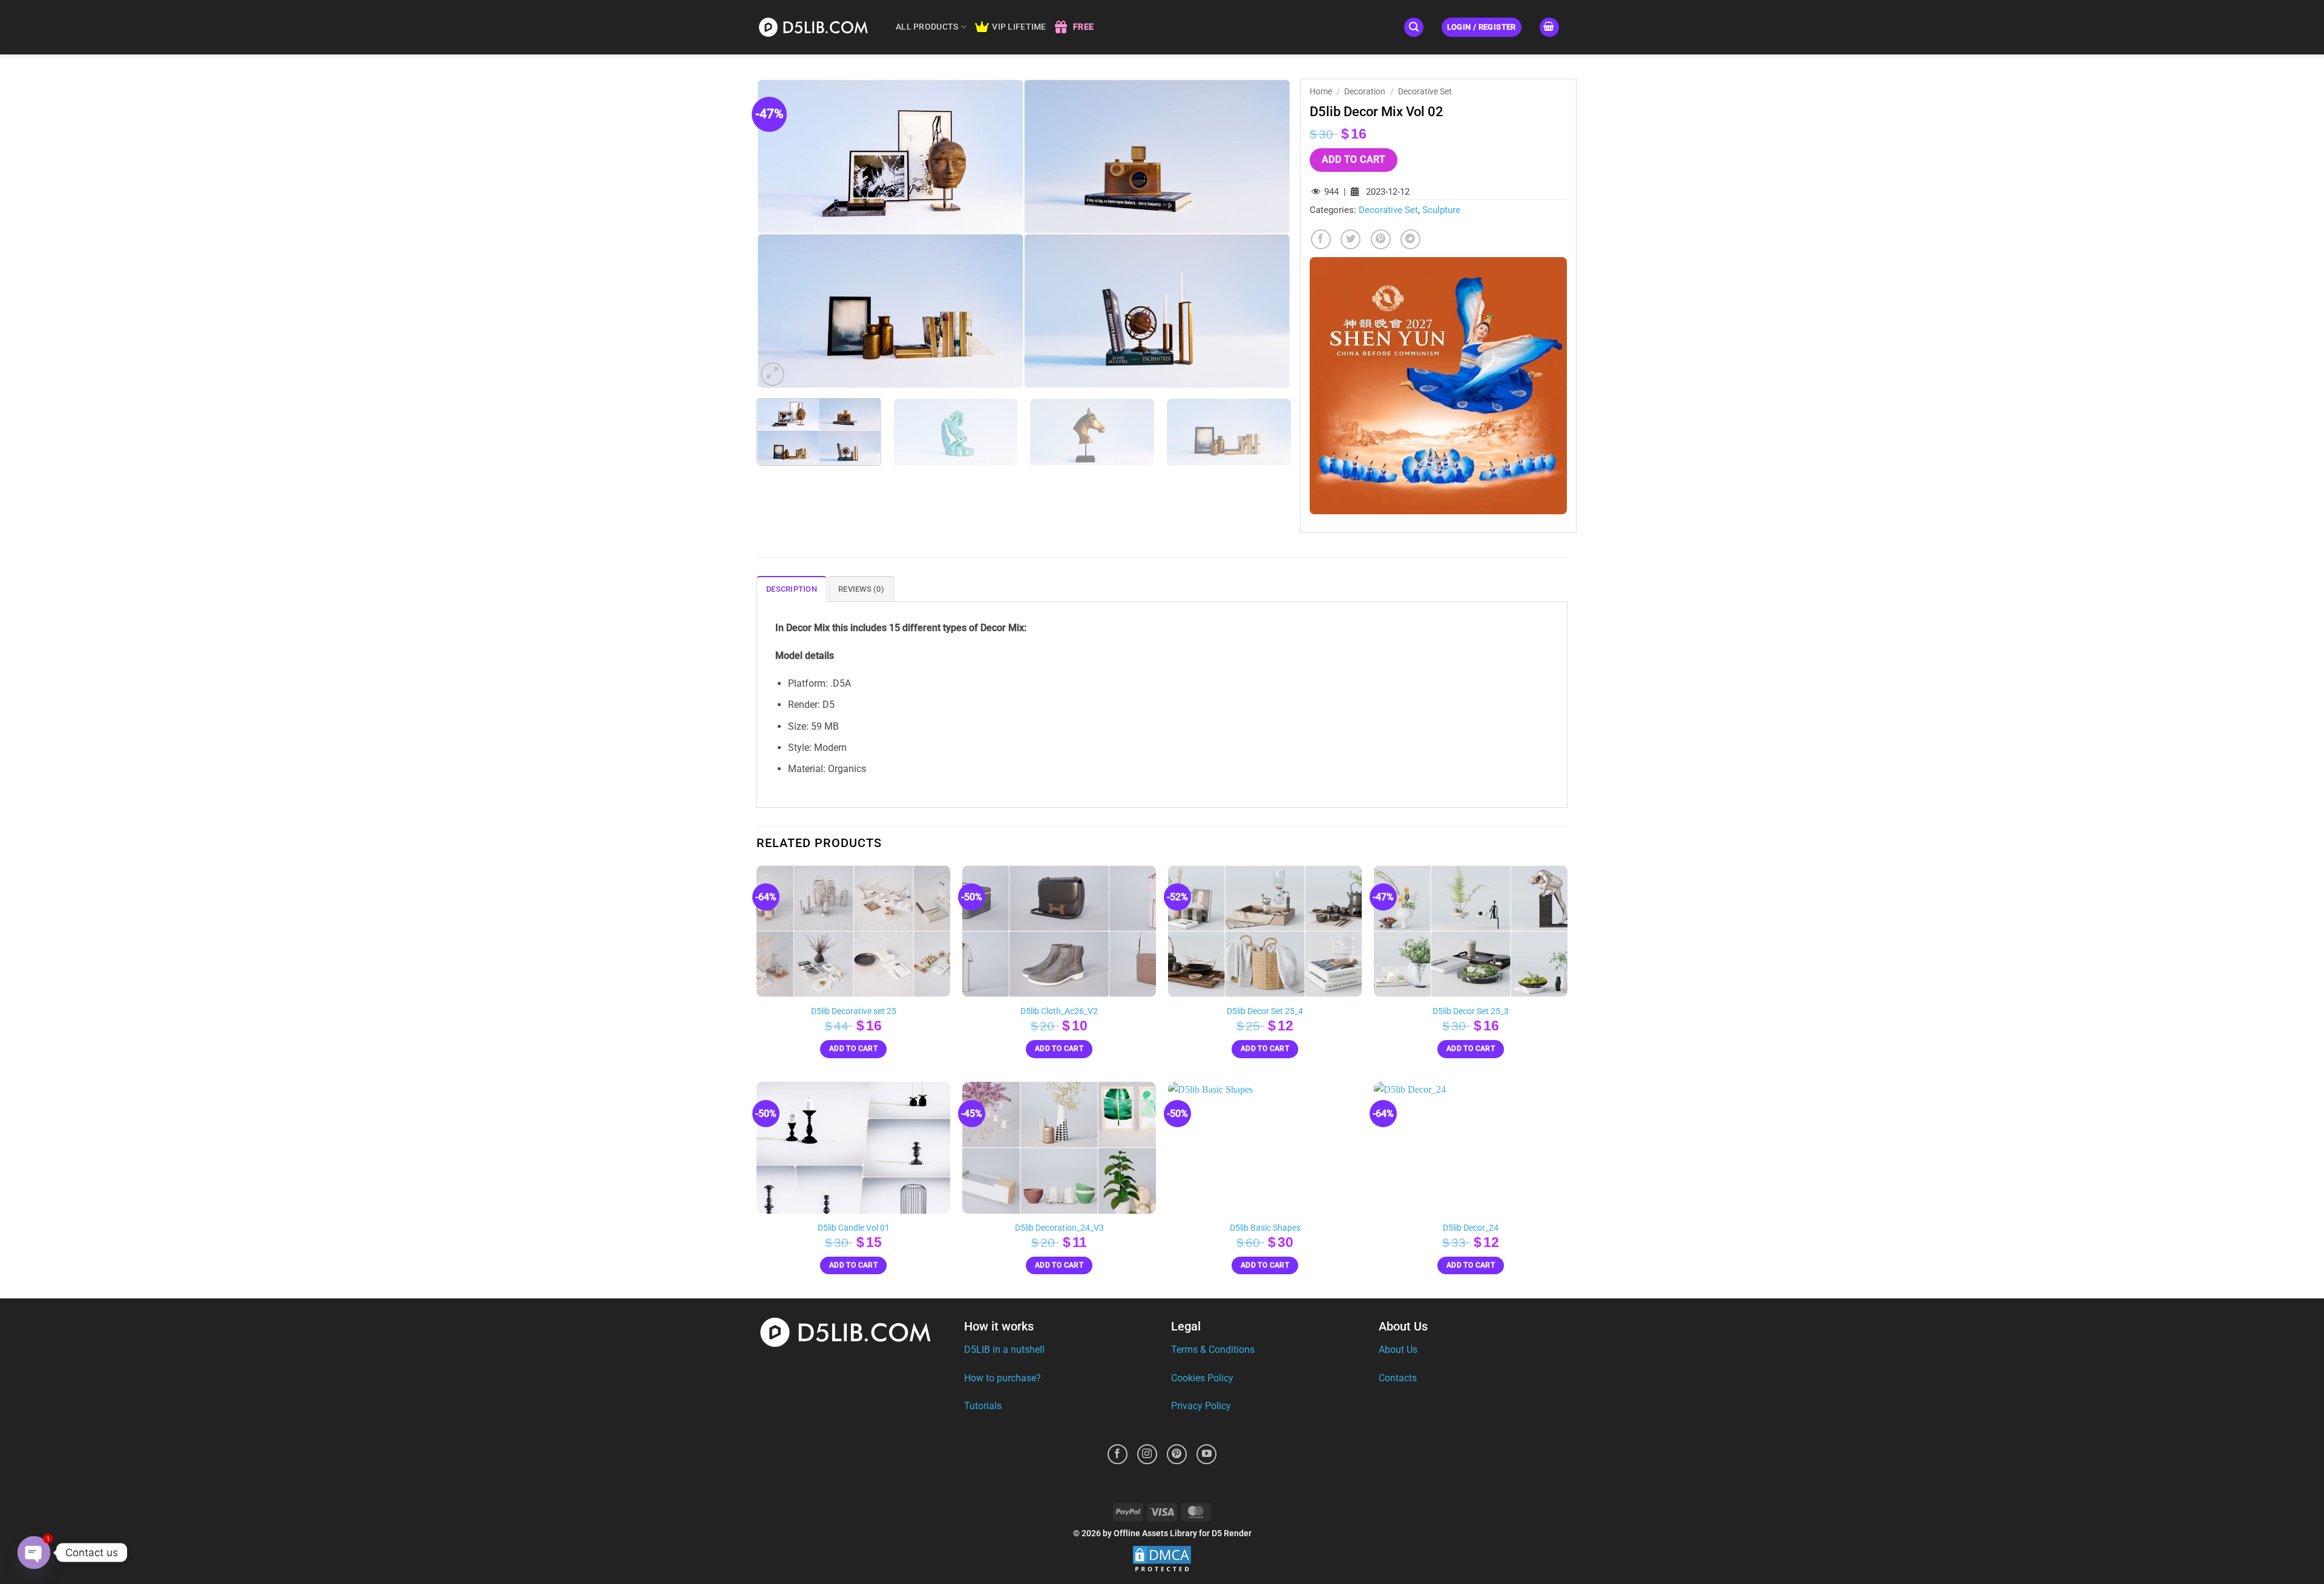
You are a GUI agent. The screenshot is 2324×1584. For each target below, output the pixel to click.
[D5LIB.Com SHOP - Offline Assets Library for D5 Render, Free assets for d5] (817, 27)
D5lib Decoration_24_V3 (1059, 1228)
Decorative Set (1425, 91)
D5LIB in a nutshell (1004, 1350)
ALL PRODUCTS (927, 27)
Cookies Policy (1202, 1378)
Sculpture (1441, 210)
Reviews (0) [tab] (861, 589)
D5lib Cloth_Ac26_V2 (1059, 1011)
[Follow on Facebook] (1118, 1454)
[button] (1414, 28)
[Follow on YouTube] (1206, 1454)
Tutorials (983, 1406)
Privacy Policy (1201, 1406)
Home (1321, 91)
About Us (1398, 1350)
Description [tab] (792, 589)
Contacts (1398, 1378)
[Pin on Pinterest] (1381, 239)
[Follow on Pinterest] (1177, 1454)
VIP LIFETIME (1019, 27)
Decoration (1365, 91)
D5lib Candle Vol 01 (854, 1228)
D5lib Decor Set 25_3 (1471, 1011)
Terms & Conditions (1213, 1350)
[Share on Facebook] (1321, 239)
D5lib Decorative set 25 (854, 1011)
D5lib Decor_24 (1471, 1228)
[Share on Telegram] (1410, 239)
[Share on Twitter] (1351, 239)
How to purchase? (1003, 1378)
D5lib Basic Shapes (1265, 1228)
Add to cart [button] (853, 1049)
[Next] (1265, 234)
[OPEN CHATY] (34, 1553)
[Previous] (783, 234)
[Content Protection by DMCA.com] (1162, 1559)
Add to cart (1354, 160)
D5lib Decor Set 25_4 (1265, 1011)
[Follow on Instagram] (1147, 1454)
